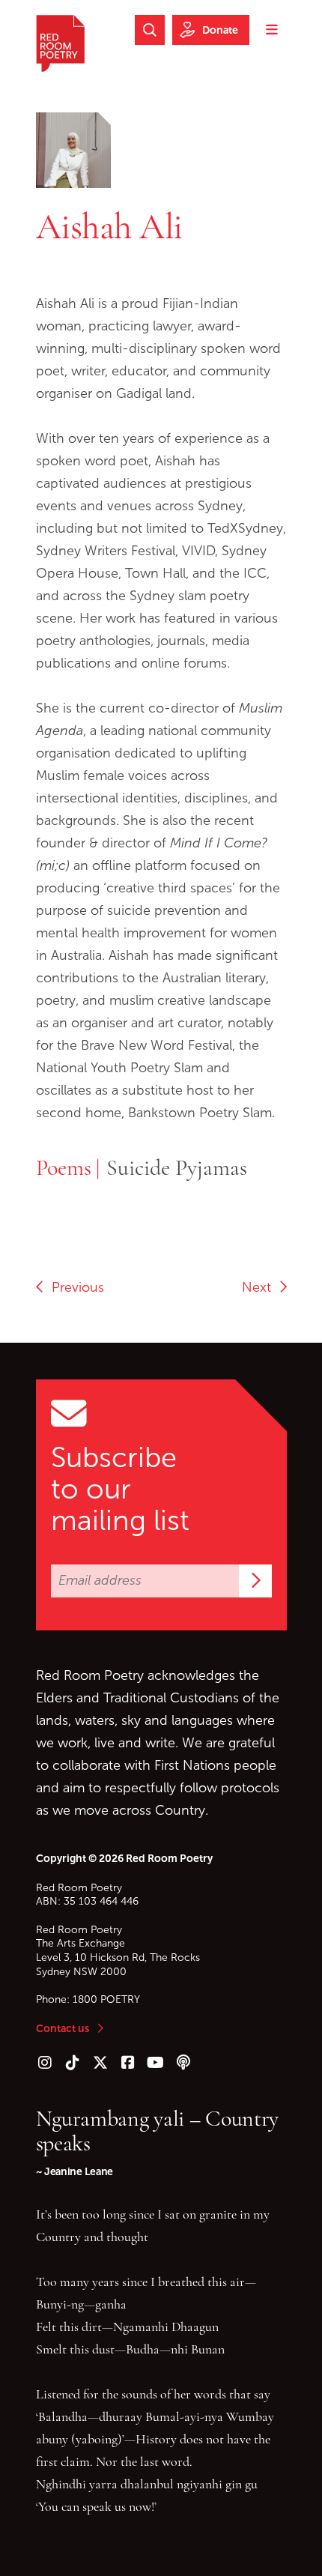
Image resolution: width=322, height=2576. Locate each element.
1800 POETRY (106, 1999)
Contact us (63, 2028)
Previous (74, 1287)
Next (260, 1287)
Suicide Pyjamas (177, 1167)
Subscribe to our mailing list (120, 1489)
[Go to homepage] (60, 43)
